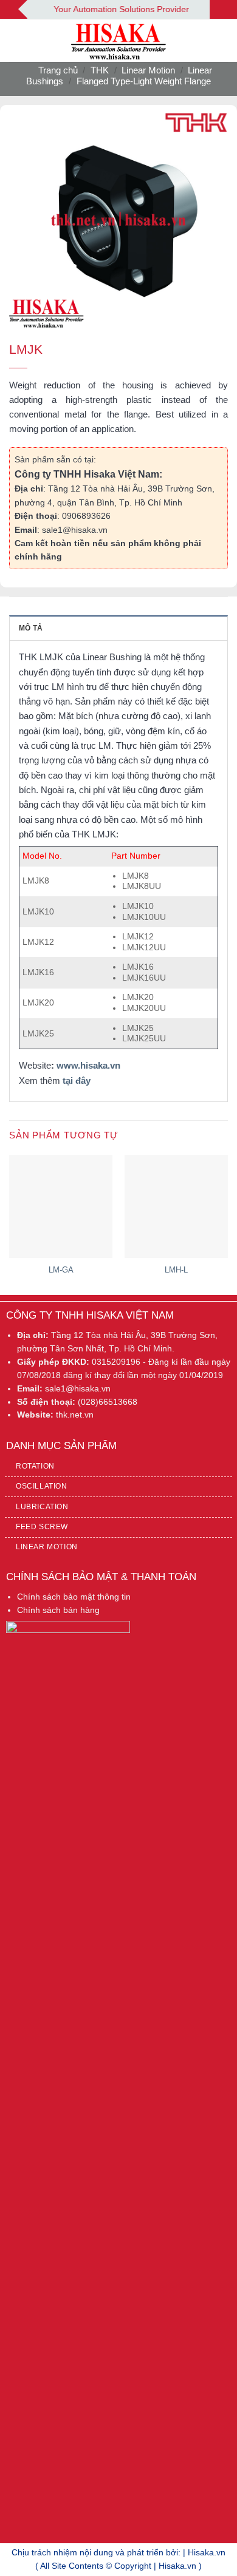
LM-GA (61, 1270)
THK (100, 70)
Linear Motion (148, 70)
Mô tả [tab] (31, 628)
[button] (16, 41)
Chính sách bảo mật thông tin (74, 1597)
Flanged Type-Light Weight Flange (144, 81)
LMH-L (176, 1270)
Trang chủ (58, 70)
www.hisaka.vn (88, 1065)
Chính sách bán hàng (58, 1610)
